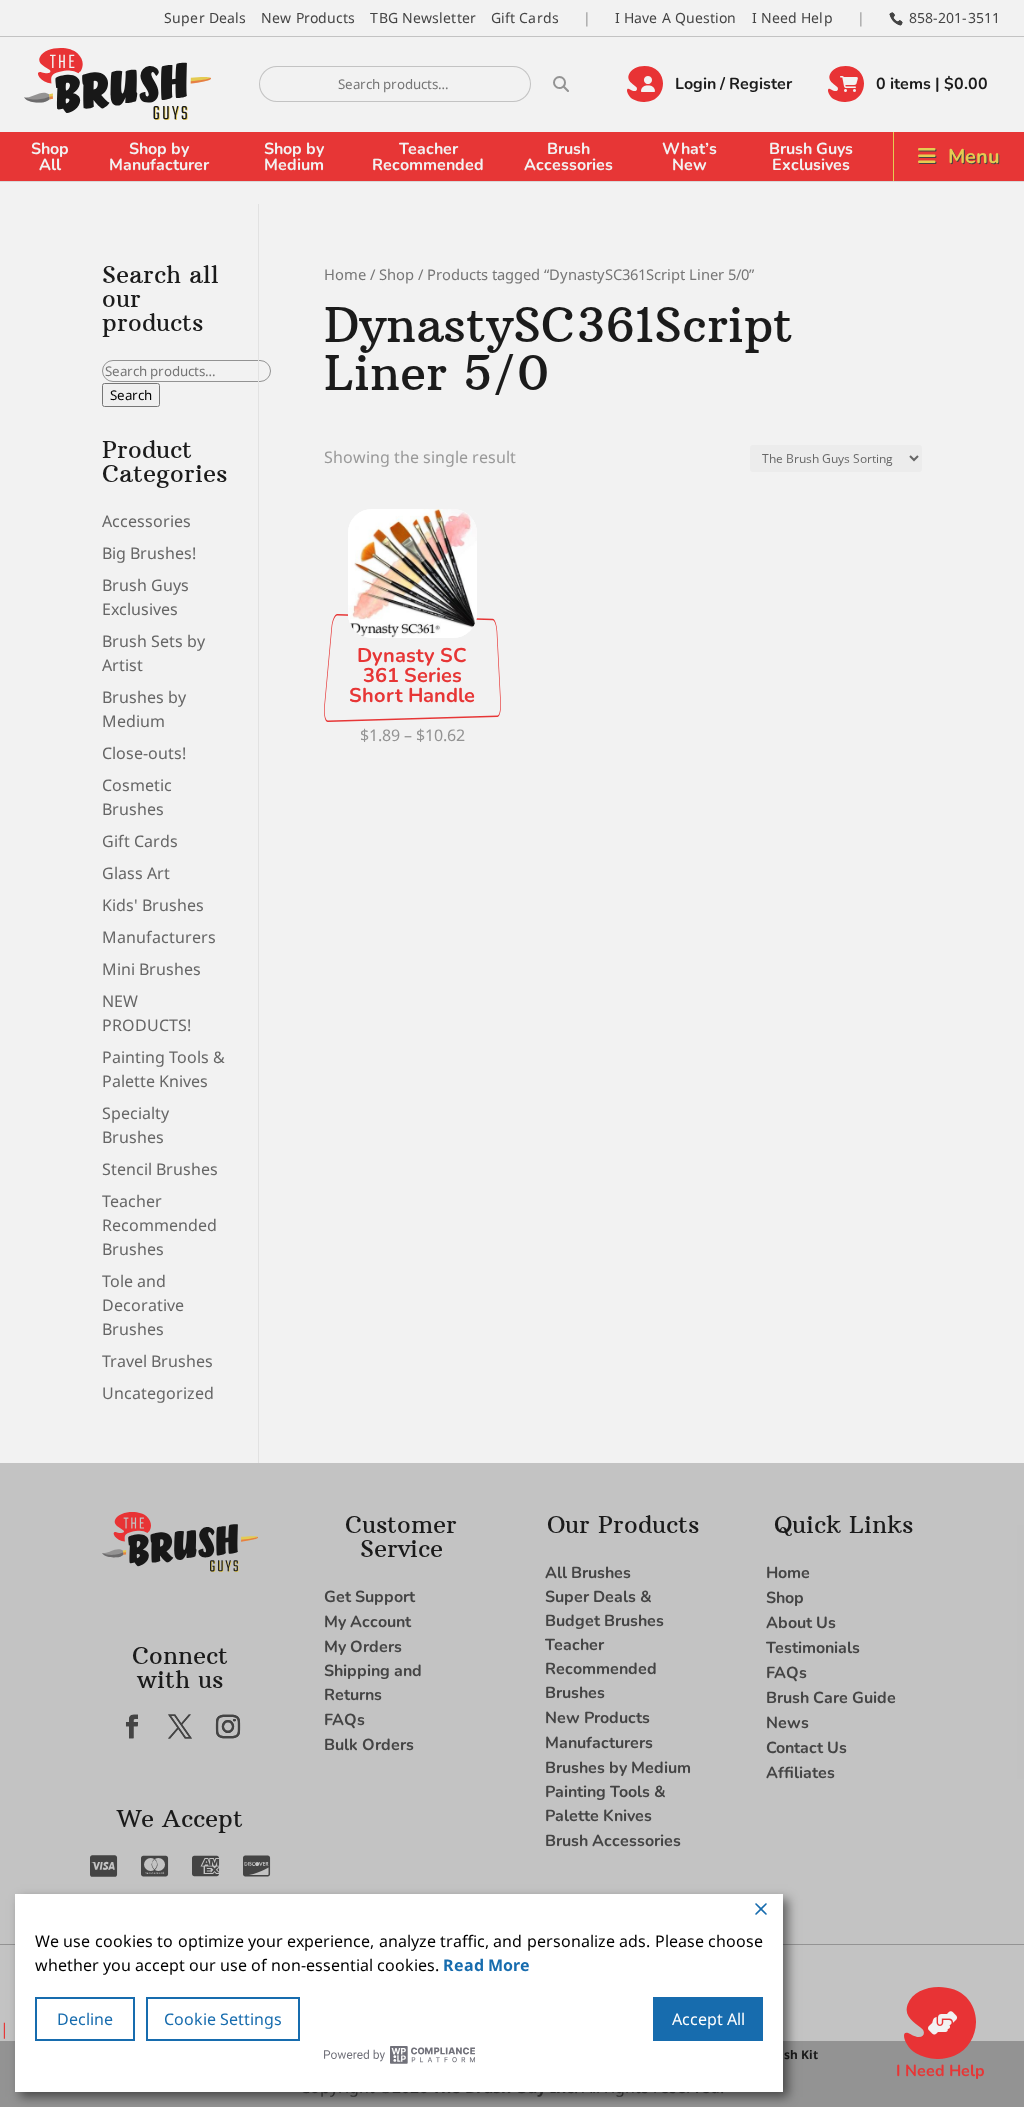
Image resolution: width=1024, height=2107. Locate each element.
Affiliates (800, 1773)
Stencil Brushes (160, 1169)
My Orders (363, 1647)
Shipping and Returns (373, 1683)
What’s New (689, 157)
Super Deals (205, 17)
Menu (974, 156)
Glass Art (136, 873)
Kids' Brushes (153, 905)
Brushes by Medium (618, 1768)
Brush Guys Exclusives (811, 157)
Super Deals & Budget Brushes (604, 1609)
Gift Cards (525, 17)
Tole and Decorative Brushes (143, 1305)
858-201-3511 (954, 17)
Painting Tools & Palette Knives (605, 1804)
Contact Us (806, 1748)
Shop (396, 274)
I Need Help (792, 17)
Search (131, 395)
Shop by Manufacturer (159, 157)
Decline (85, 2019)
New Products (308, 17)
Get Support (369, 1597)
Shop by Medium (294, 157)
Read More (486, 1965)
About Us (801, 1623)
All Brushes (588, 1573)
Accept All (708, 2019)
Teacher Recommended (428, 157)
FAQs (344, 1720)
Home (345, 274)
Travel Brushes (157, 1361)
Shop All (50, 157)
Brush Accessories (568, 157)
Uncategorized (158, 1393)
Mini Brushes (151, 969)
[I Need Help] (940, 2023)
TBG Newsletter (422, 17)
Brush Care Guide (831, 1698)
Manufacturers (159, 937)
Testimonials (813, 1648)
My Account (367, 1622)
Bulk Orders (369, 1745)
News (787, 1723)
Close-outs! (144, 753)
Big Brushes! (149, 553)
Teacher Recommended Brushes (159, 1225)
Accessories (146, 521)
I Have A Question (676, 17)
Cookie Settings (223, 2019)
